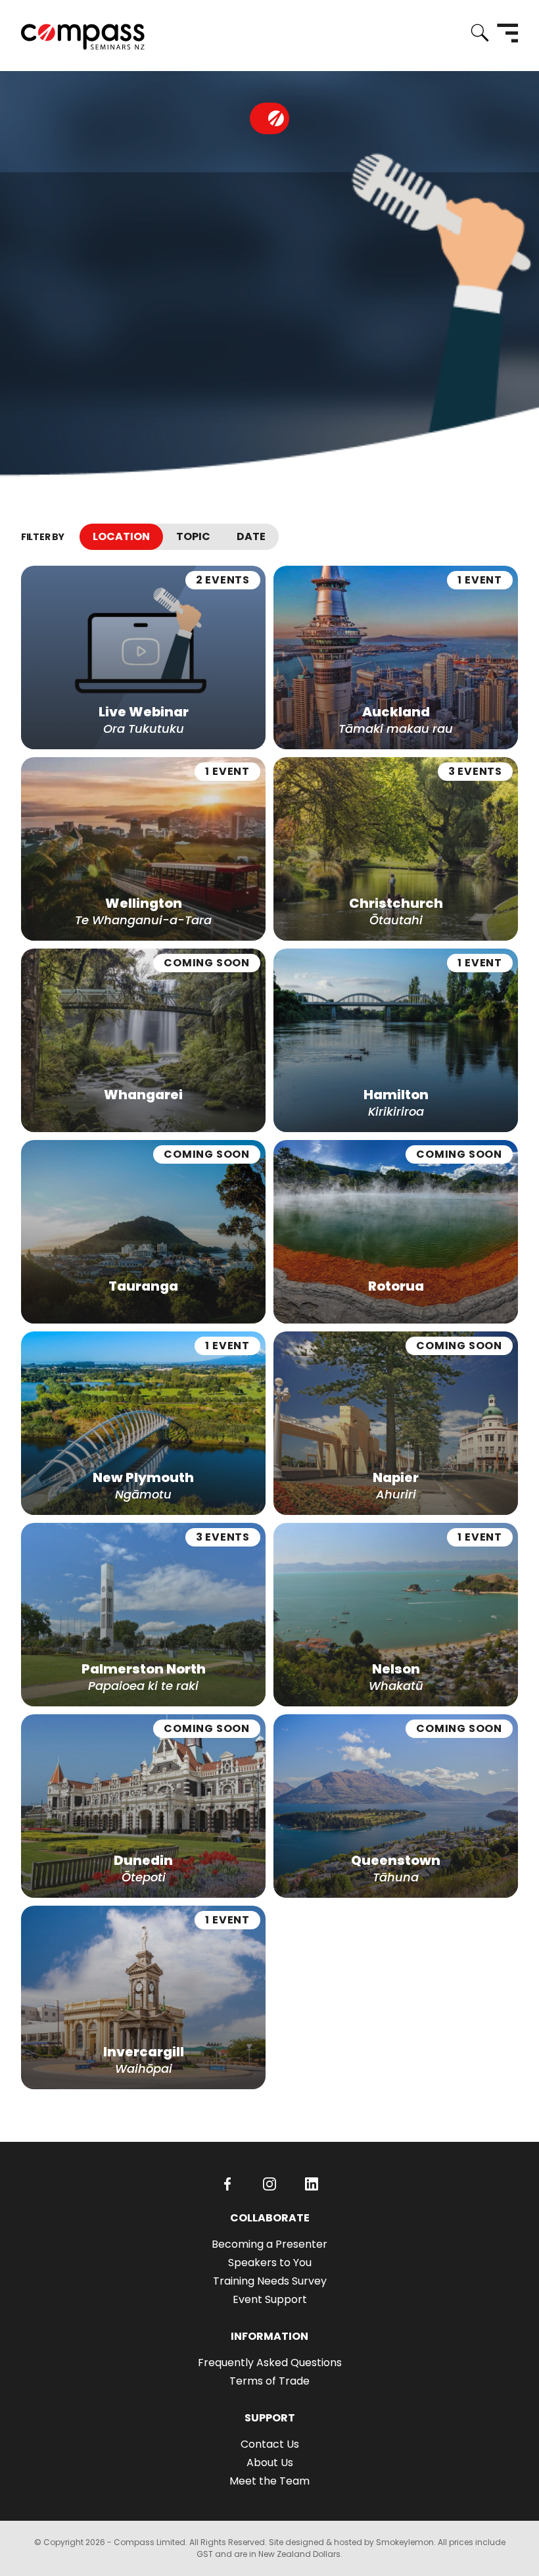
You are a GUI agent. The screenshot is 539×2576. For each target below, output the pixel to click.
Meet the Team (269, 2481)
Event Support (270, 2299)
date (251, 536)
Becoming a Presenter (269, 2244)
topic (193, 536)
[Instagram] (269, 2184)
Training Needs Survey (270, 2281)
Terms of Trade (269, 2381)
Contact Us (270, 2444)
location (121, 536)
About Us (270, 2463)
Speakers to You (270, 2263)
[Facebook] (227, 2184)
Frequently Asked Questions (270, 2363)
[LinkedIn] (312, 2184)
